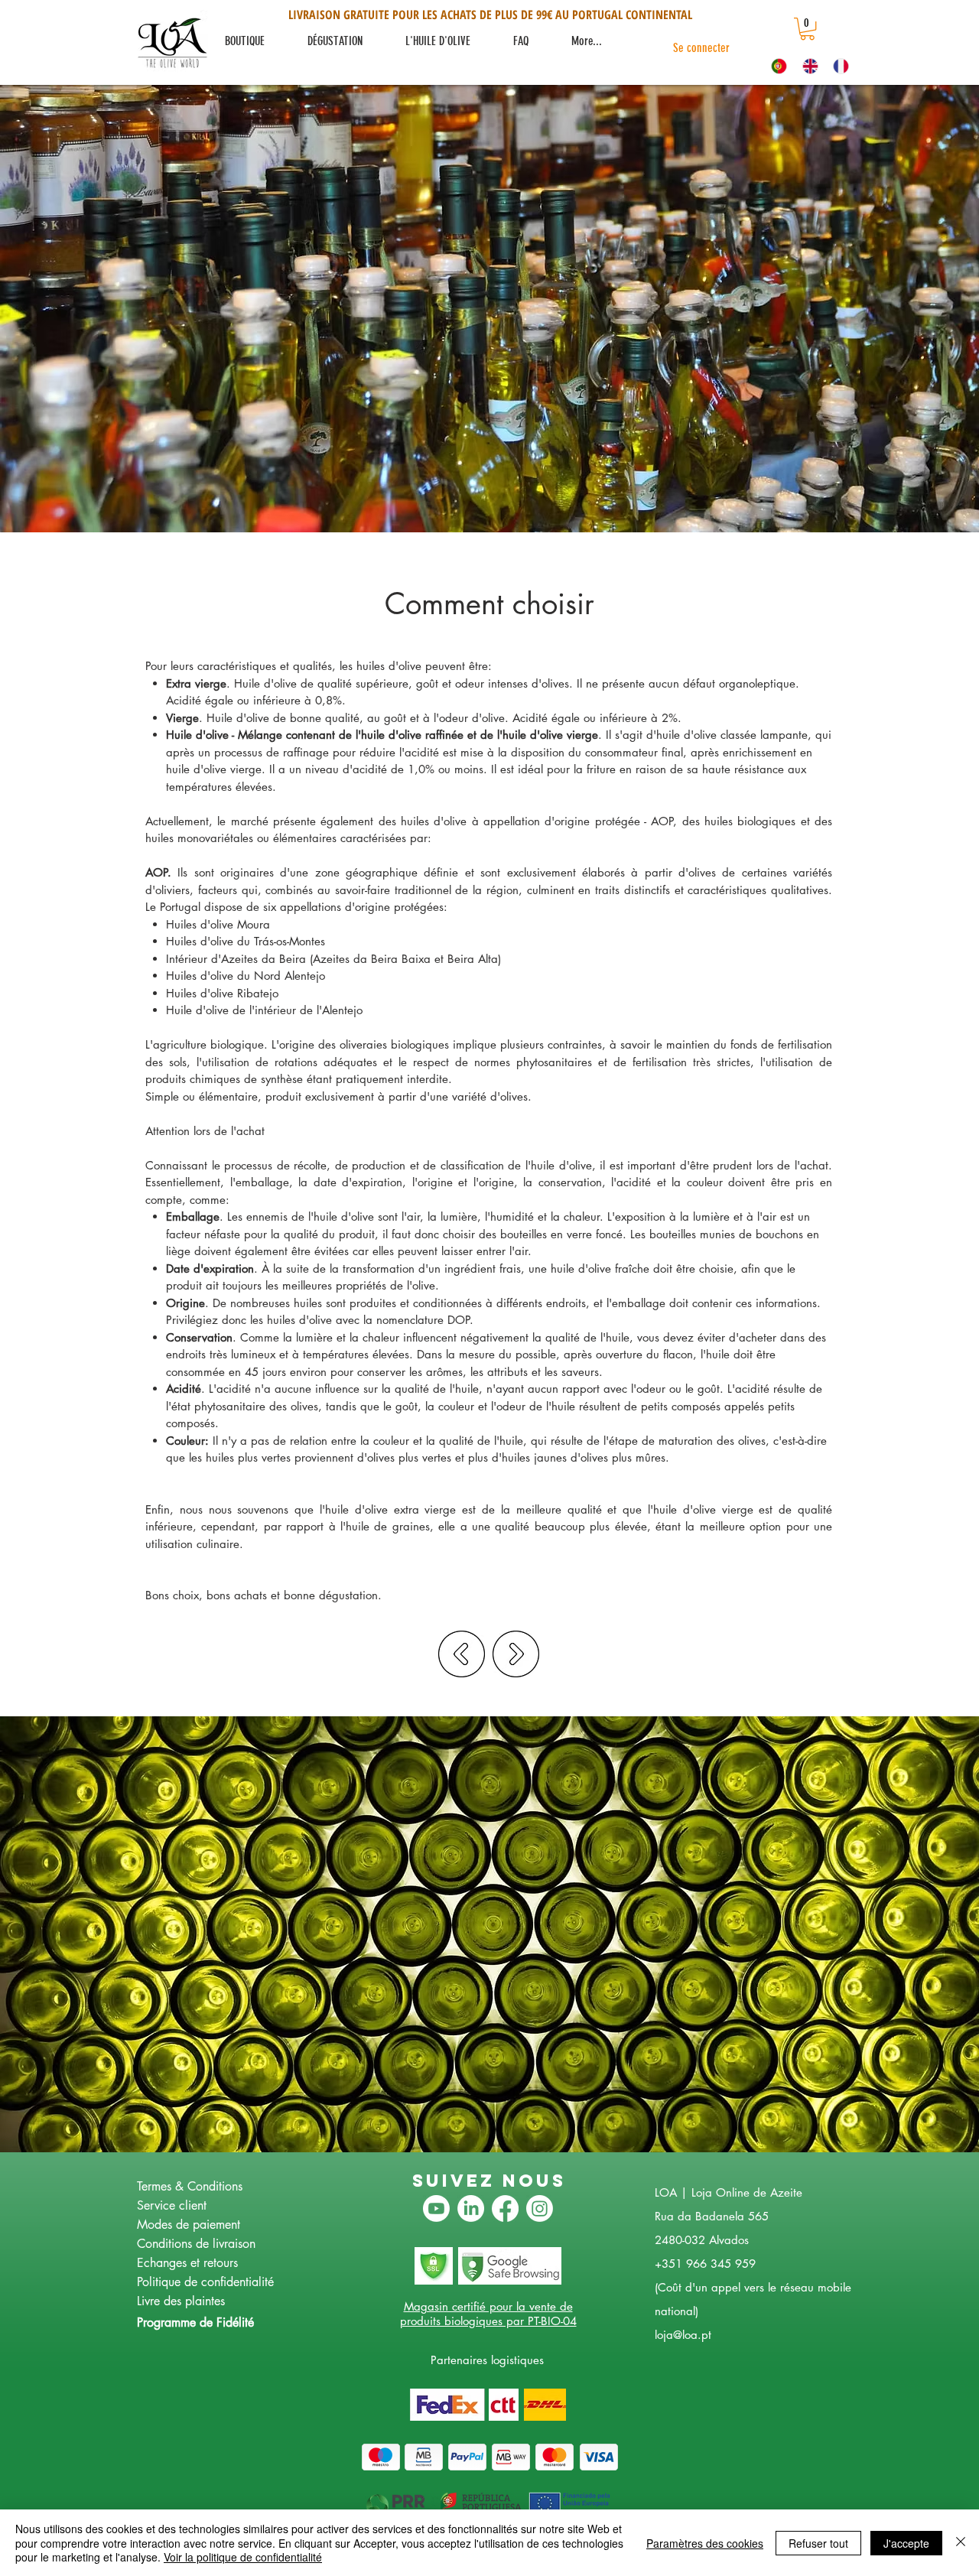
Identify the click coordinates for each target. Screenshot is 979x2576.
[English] (807, 66)
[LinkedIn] (471, 2208)
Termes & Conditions (190, 2186)
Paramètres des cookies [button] (705, 2543)
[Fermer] (961, 2543)
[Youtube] (436, 2208)
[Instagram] (540, 2208)
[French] (837, 66)
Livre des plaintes (181, 2301)
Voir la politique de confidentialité (243, 2557)
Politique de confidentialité (205, 2282)
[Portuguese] (776, 66)
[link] (807, 29)
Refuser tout (818, 2543)
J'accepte (906, 2543)
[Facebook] (505, 2208)
